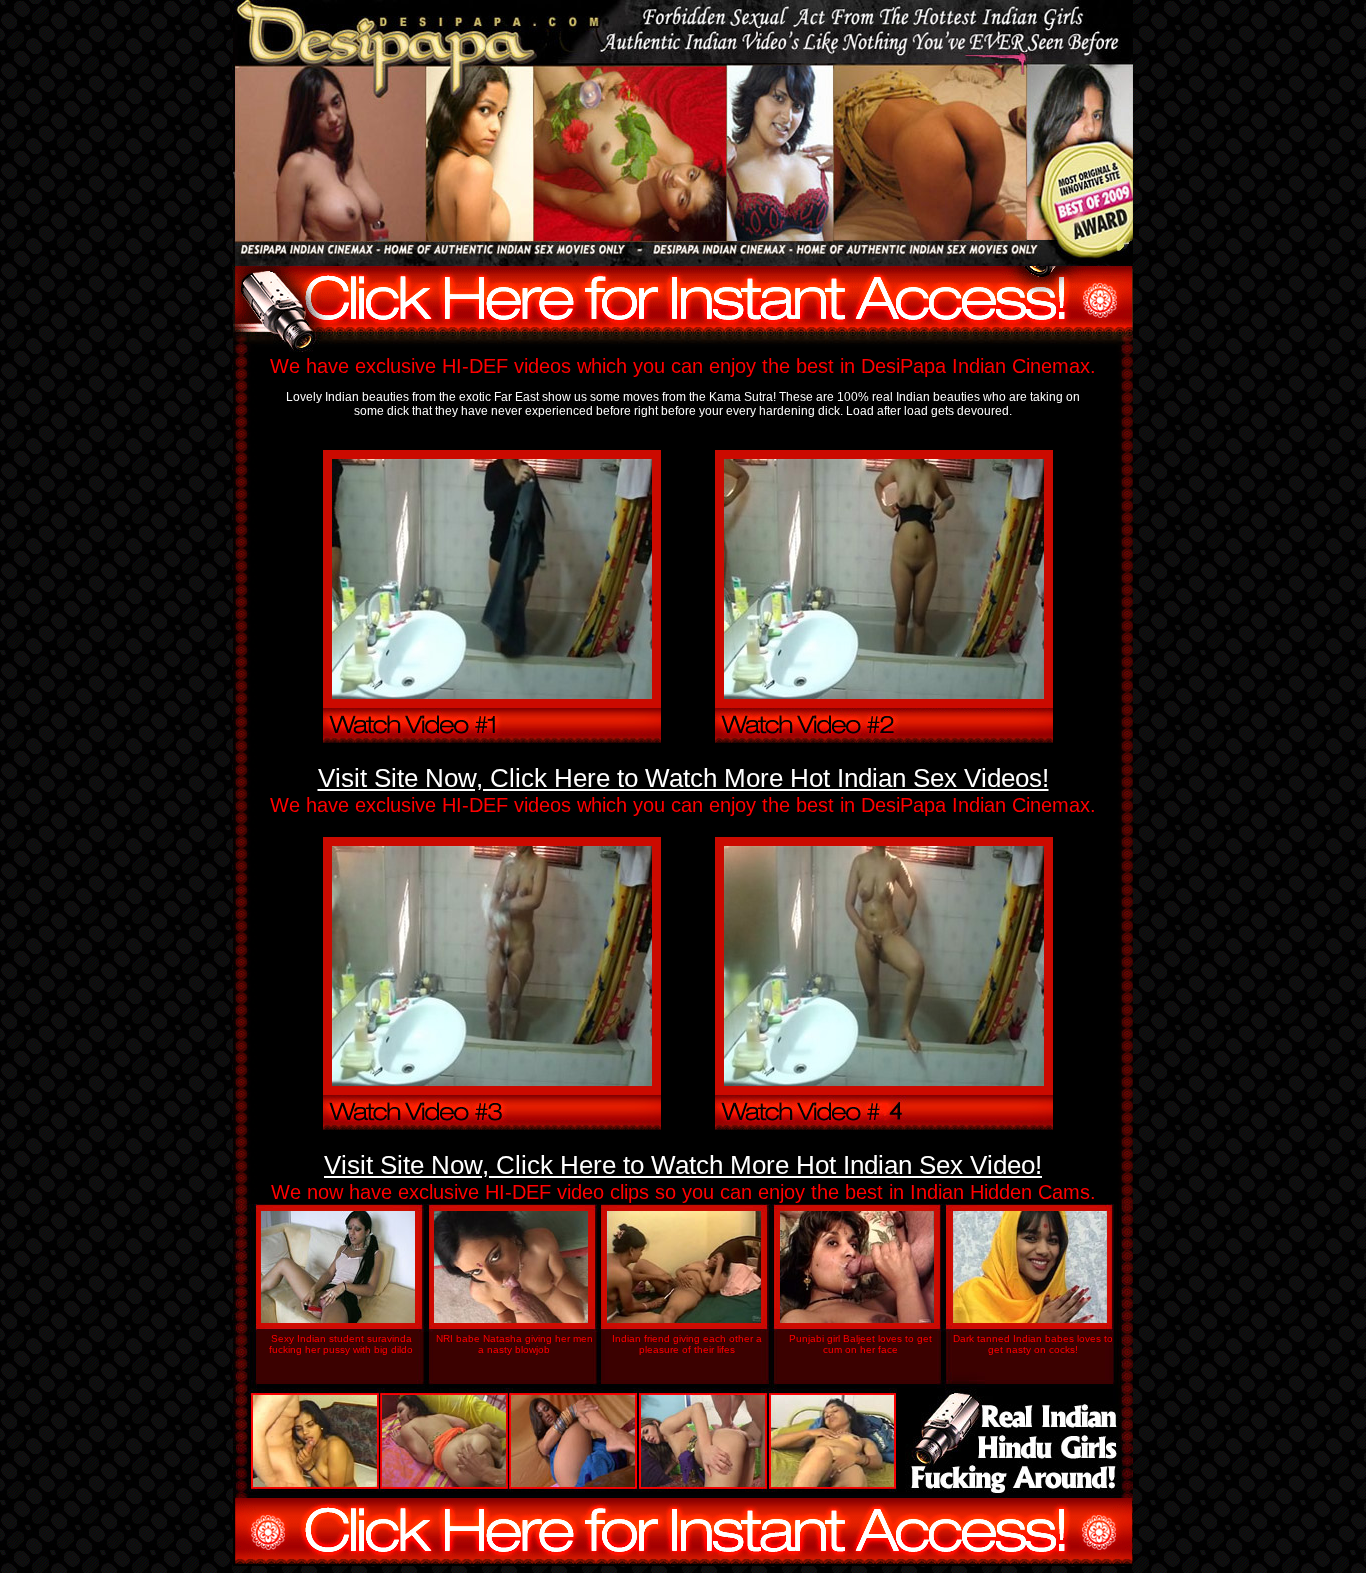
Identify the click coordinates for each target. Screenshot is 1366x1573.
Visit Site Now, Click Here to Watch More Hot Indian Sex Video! (683, 1165)
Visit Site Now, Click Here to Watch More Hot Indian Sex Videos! (683, 778)
